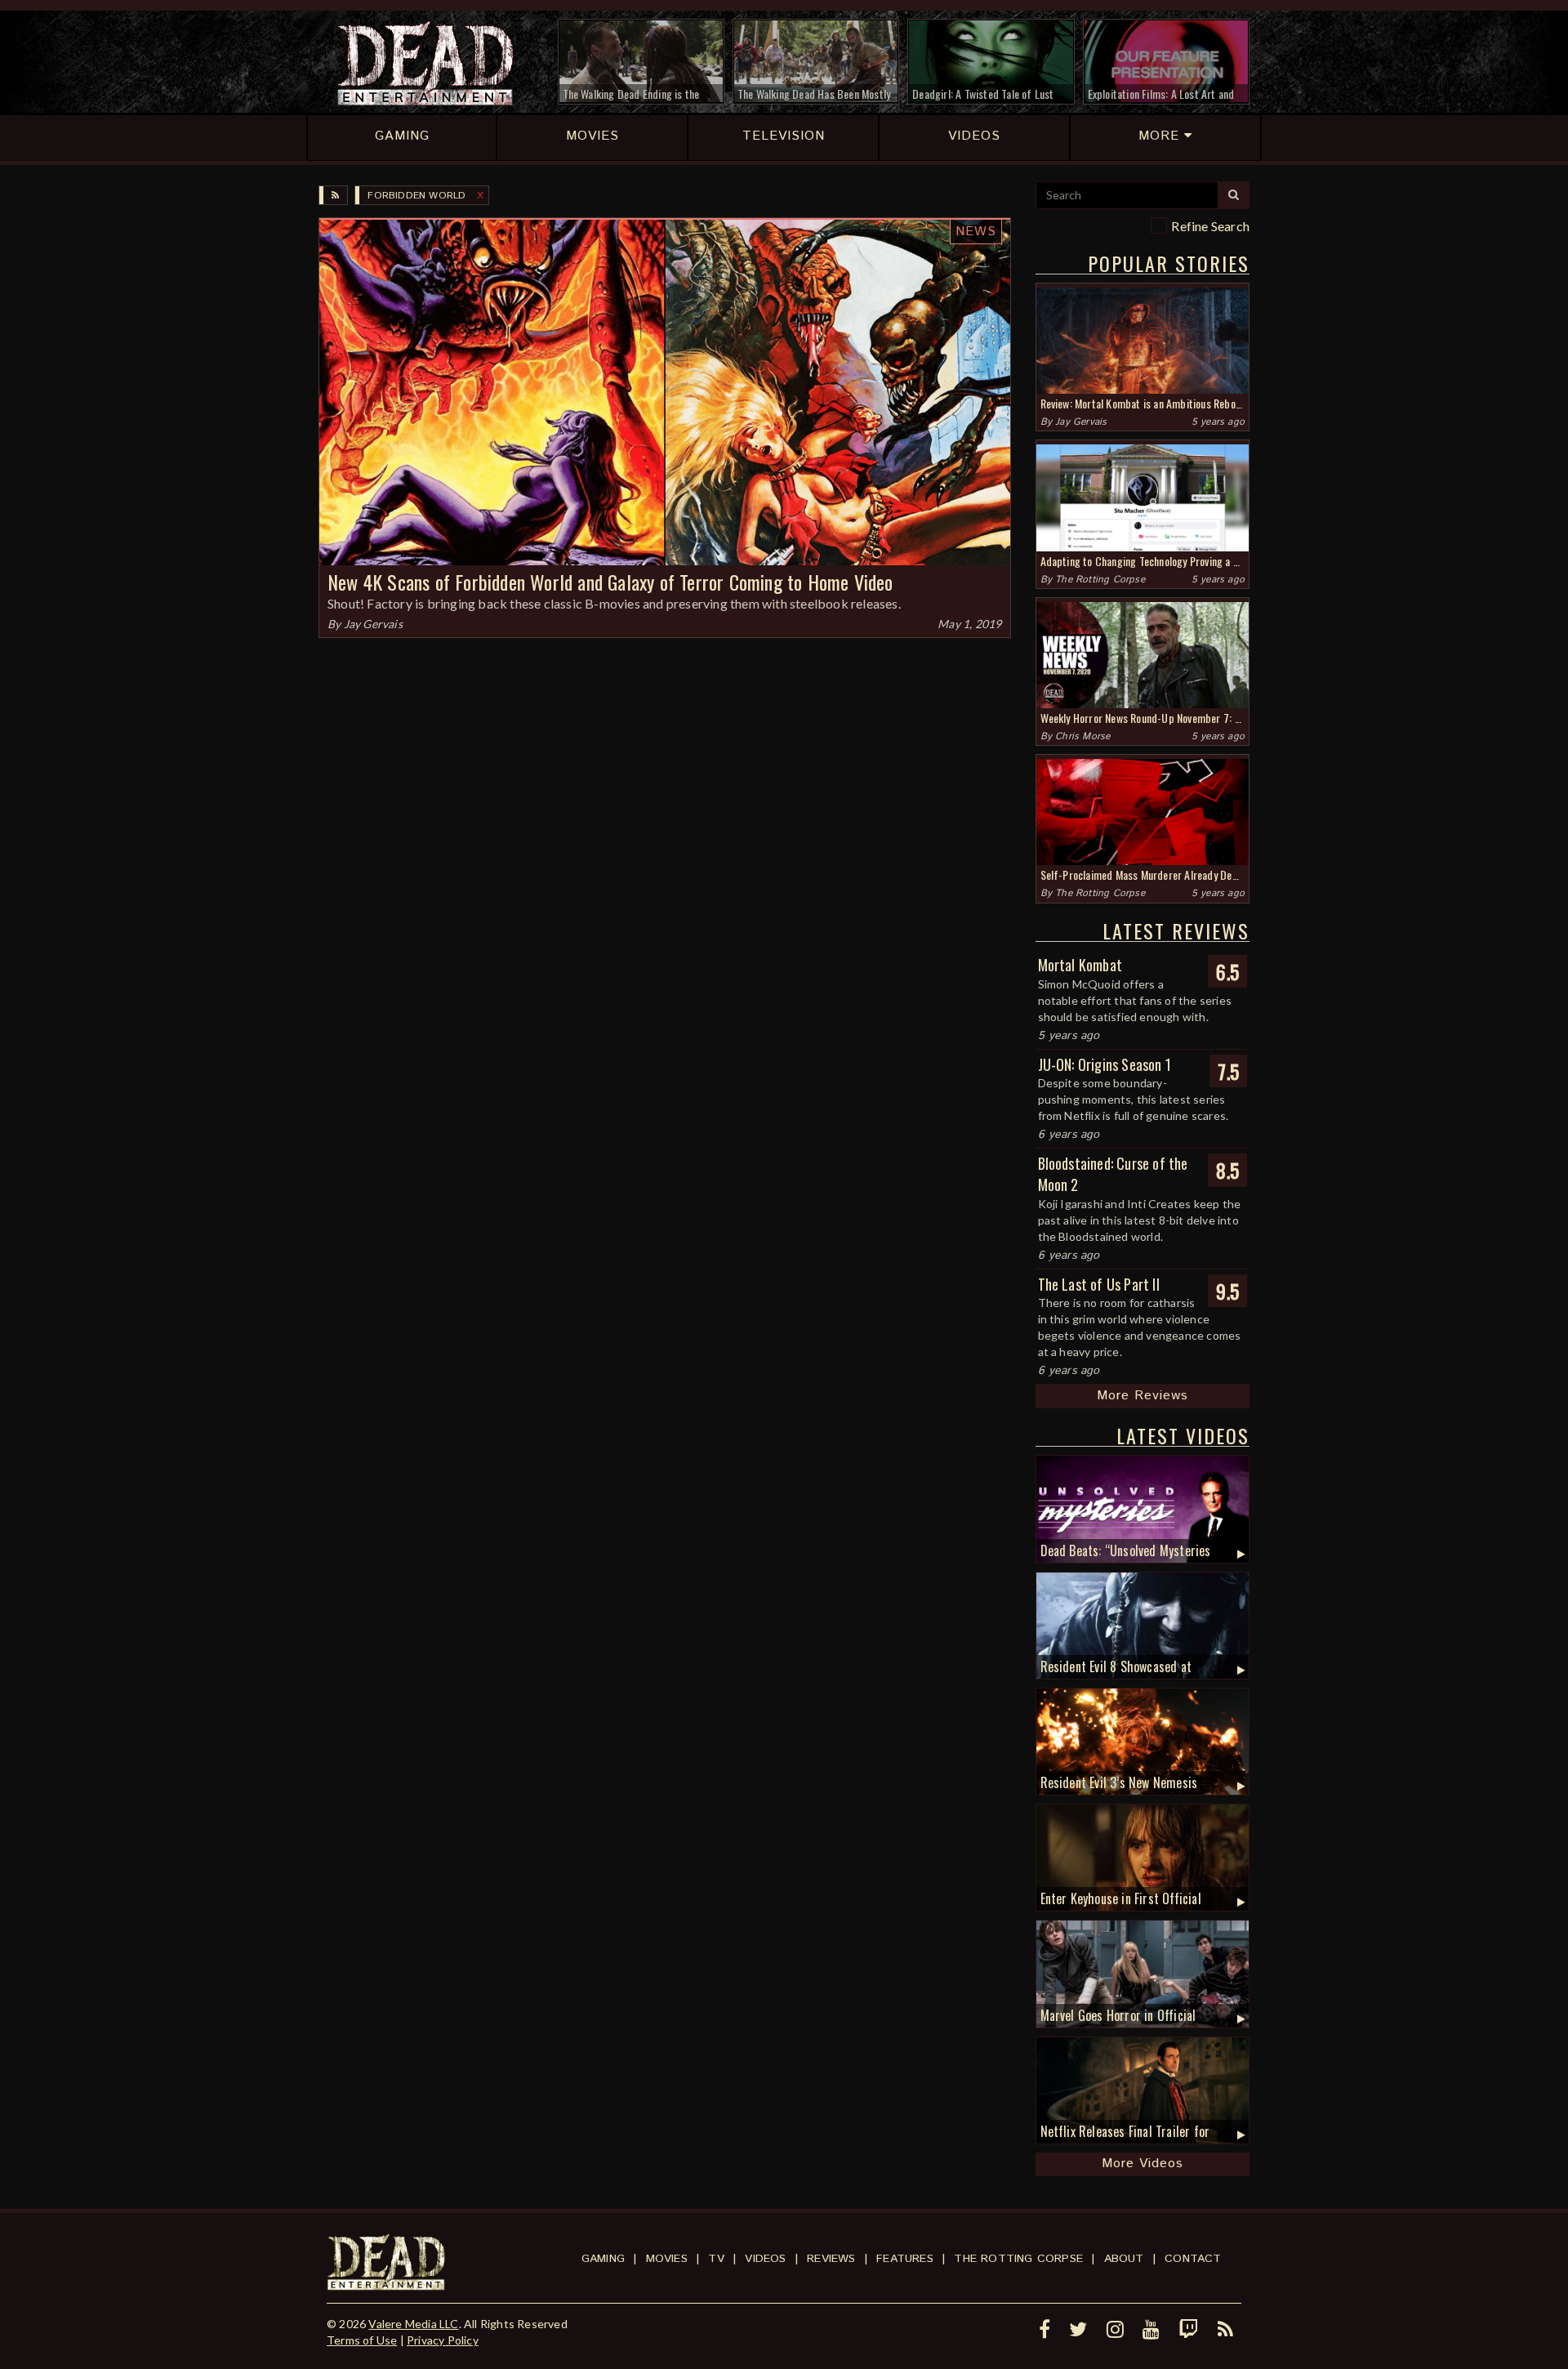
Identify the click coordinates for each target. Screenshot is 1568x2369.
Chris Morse (1082, 736)
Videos (765, 2259)
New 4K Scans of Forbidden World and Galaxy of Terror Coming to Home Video (610, 582)
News (976, 232)
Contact (1193, 2259)
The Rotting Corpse (1100, 580)
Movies (667, 2259)
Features (905, 2259)
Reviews (831, 2259)
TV (716, 2259)
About (1124, 2259)
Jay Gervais (373, 624)
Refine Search (1210, 226)
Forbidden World (416, 196)
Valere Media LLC (413, 2324)
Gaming (603, 2259)
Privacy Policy (443, 2340)
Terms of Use (362, 2340)
